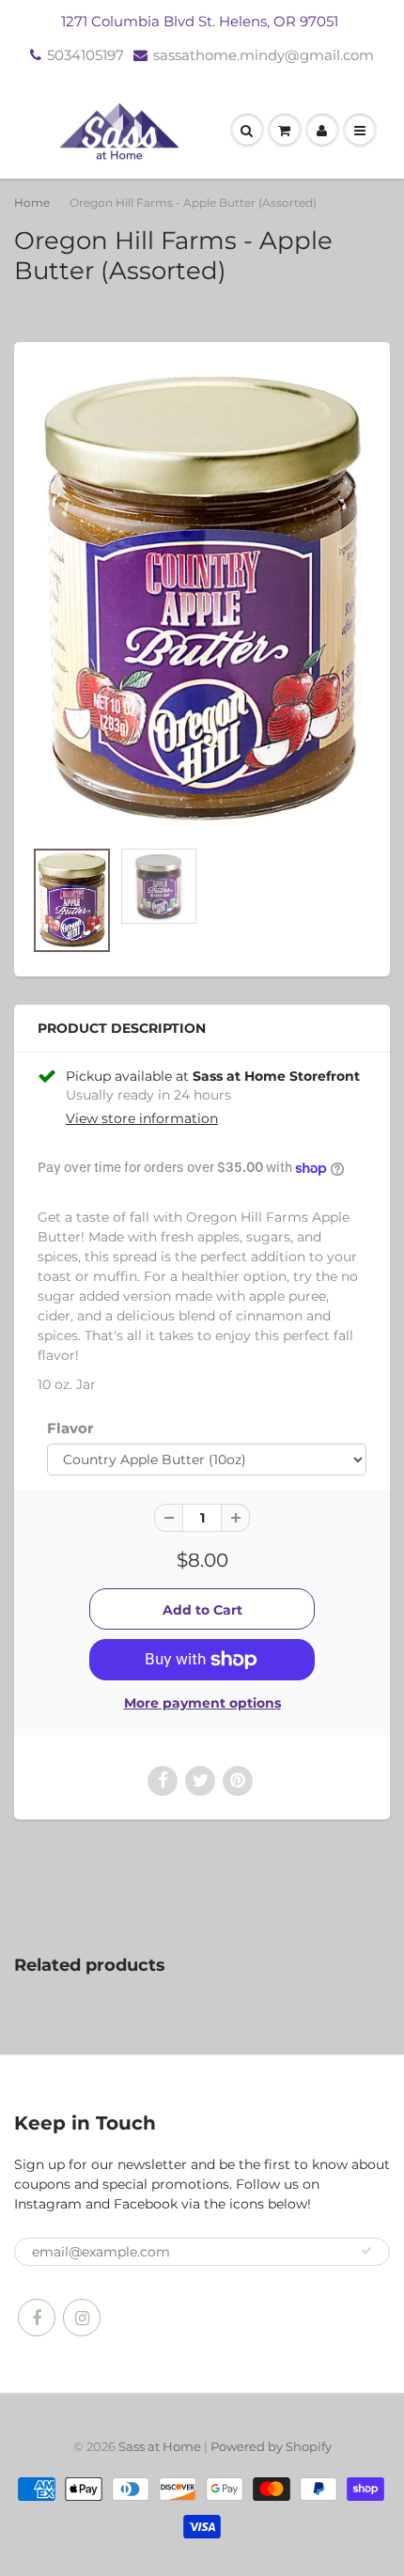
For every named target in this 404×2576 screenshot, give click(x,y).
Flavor (70, 1428)
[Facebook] (37, 2318)
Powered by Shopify (271, 2446)
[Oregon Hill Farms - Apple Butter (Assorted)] (202, 600)
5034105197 (85, 55)
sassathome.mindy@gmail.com (264, 55)
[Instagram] (82, 2318)
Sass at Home (160, 2446)
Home (32, 203)
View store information (142, 1118)
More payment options (202, 1703)
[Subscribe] (366, 2251)
